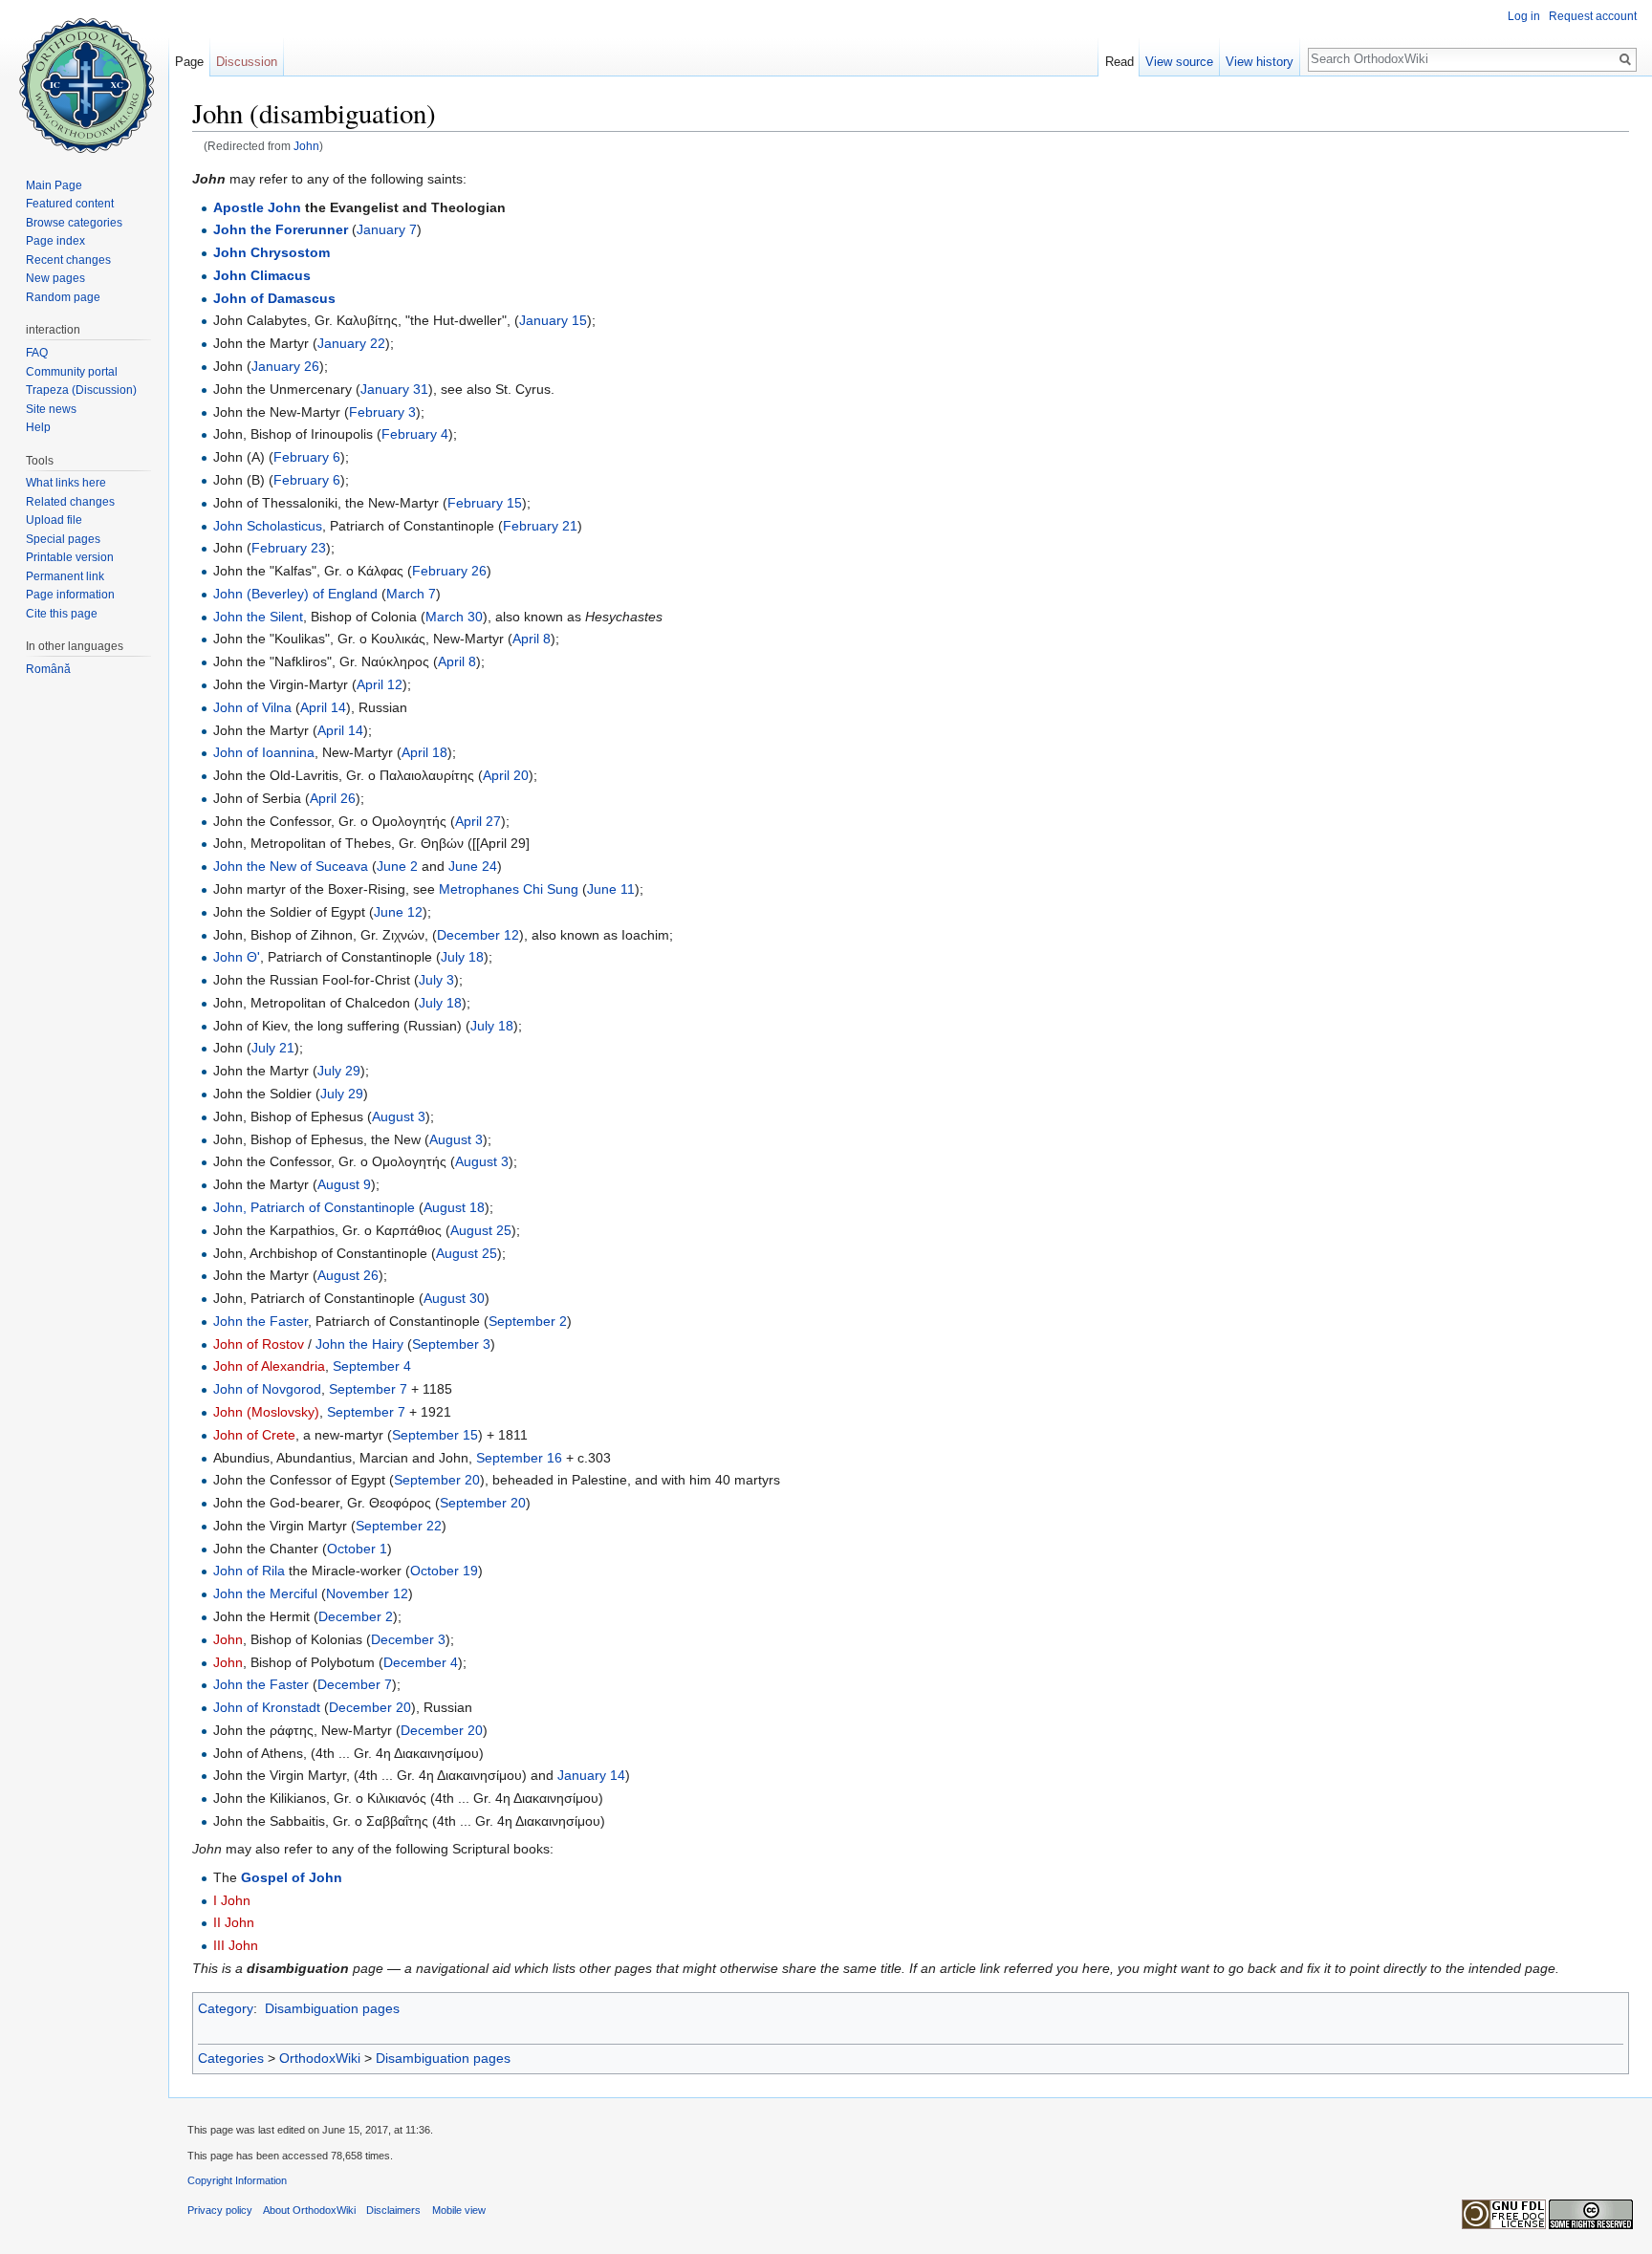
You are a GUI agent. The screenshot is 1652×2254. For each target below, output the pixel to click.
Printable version (70, 557)
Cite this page (62, 614)
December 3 (408, 1639)
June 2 (397, 866)
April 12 (380, 684)
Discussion (247, 62)
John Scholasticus (268, 526)
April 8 (532, 639)
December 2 (356, 1616)
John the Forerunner (281, 229)
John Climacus (262, 275)
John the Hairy (359, 1344)
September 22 (399, 1526)
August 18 (454, 1207)
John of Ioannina (264, 752)
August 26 (348, 1275)
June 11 (611, 889)
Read (1119, 62)
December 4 (421, 1662)
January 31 (394, 389)
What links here (66, 483)
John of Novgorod (267, 1389)
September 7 (368, 1389)
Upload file (54, 520)
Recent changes (68, 260)
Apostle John (257, 207)
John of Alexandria (269, 1366)
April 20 (506, 775)
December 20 (370, 1707)
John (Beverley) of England (295, 594)
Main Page (54, 185)
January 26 (285, 366)
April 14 (323, 707)
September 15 (435, 1435)
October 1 (357, 1549)
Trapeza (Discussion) (81, 390)
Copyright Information (237, 2180)
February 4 (415, 434)
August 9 (344, 1184)
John (306, 146)
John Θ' (237, 957)
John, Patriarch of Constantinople (314, 1207)
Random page (63, 297)
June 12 (398, 912)
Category (226, 2008)
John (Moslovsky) (266, 1412)
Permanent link (65, 576)
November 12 (367, 1593)
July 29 (339, 1071)
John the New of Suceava (291, 866)
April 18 (424, 752)
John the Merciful (265, 1593)
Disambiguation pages (332, 2008)
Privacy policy (220, 2210)
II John (234, 1922)
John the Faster (261, 1321)
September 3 (451, 1344)
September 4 (372, 1366)
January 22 (351, 343)
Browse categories (74, 223)
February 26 (449, 571)
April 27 (478, 821)
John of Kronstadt (267, 1707)
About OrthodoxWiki (309, 2210)
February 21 (540, 526)
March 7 (411, 594)
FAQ (37, 353)
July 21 (273, 1048)
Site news (51, 409)
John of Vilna (252, 707)
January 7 (387, 229)
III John (236, 1945)
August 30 (454, 1298)
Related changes (70, 502)
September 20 (437, 1480)
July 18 (462, 957)
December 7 (355, 1684)
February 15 (485, 503)
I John (232, 1900)
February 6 (307, 457)
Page (189, 62)
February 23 (289, 548)
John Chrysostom (272, 252)
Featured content (70, 204)
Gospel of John (292, 1877)
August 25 (481, 1230)
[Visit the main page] (84, 76)
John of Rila (249, 1571)
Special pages (63, 539)
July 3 (436, 980)
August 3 (399, 1116)
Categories (231, 2058)
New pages (55, 278)
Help (38, 427)
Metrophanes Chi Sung (509, 889)
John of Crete (254, 1435)
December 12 (478, 935)
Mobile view (459, 2210)
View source (1179, 62)
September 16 (519, 1458)
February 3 (382, 412)
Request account (1593, 16)
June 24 (473, 866)
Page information (70, 595)
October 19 (444, 1571)
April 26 (333, 798)
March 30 (454, 617)
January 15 (553, 320)
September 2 (528, 1321)
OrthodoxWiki (320, 2058)
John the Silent (258, 617)
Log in (1524, 16)
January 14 (591, 1775)
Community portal (72, 372)
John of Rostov (259, 1344)
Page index (55, 241)
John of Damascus (274, 298)
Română (48, 669)
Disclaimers (393, 2210)
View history (1260, 62)
